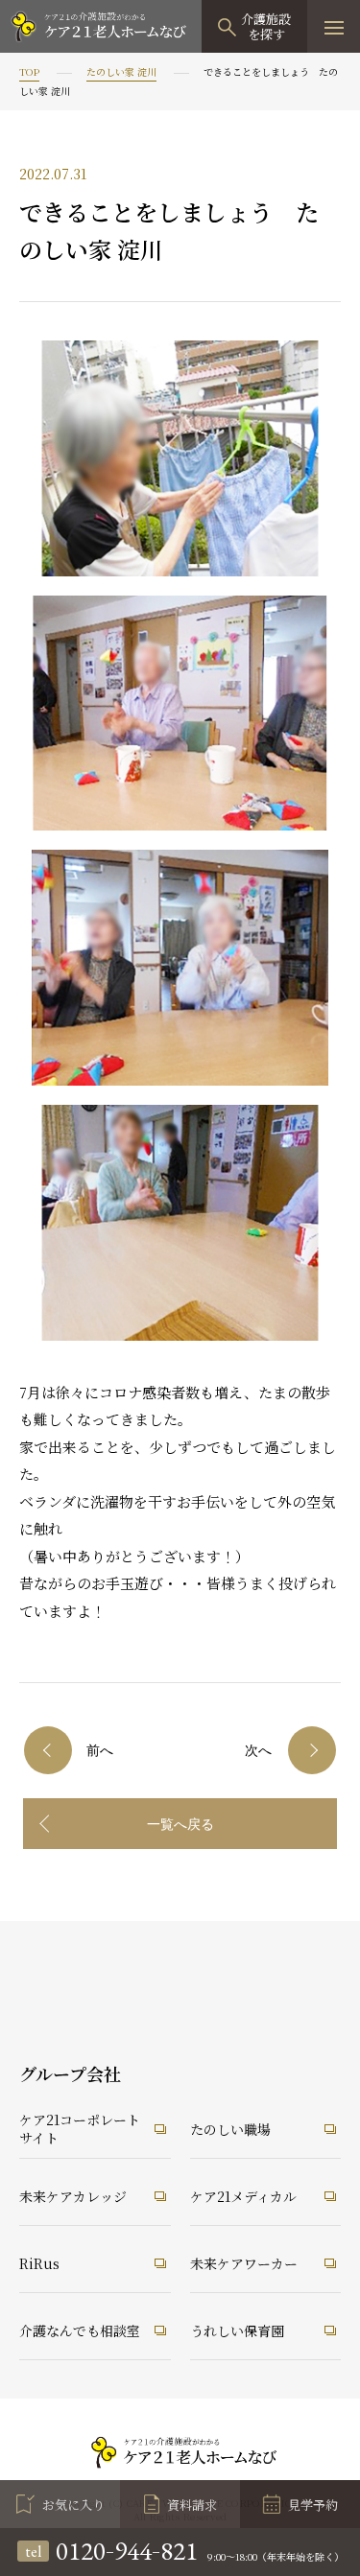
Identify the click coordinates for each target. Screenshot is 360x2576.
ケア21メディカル (243, 2196)
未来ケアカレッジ (73, 2196)
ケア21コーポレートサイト (80, 2129)
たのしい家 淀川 (121, 71)
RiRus (39, 2263)
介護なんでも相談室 (80, 2330)
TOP (29, 71)
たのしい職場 (230, 2129)
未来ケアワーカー (244, 2263)
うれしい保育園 (237, 2330)
